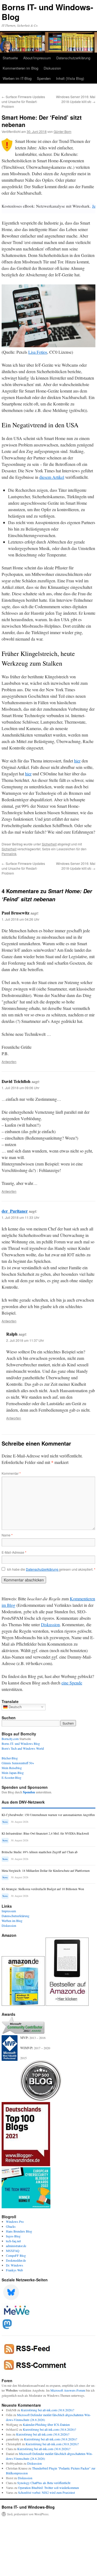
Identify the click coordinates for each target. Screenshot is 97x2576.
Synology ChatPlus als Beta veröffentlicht (44, 2483)
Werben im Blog (12, 1921)
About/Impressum (37, 58)
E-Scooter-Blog (11, 1777)
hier (77, 761)
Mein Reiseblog (12, 1768)
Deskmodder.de (16, 2260)
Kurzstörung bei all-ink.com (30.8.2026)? (48, 2410)
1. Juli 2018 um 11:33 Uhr (20, 1217)
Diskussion (52, 68)
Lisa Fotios (38, 352)
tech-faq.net (13, 2241)
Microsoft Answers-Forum (68, 2390)
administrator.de (16, 2246)
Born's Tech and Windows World (23, 1748)
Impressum (9, 1911)
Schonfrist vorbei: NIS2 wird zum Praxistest (46, 2492)
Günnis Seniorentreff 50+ (18, 1763)
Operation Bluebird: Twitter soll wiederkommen (48, 2488)
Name (7, 1535)
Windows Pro (15, 2221)
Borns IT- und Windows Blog (21, 1743)
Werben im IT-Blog (17, 78)
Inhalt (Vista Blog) (70, 78)
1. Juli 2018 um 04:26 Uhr (20, 919)
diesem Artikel (52, 477)
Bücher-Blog (10, 1758)
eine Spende (72, 1683)
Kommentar (11, 1473)
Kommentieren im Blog (20, 68)
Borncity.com (10, 1739)
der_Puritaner (15, 1211)
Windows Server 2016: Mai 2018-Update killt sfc (76, 99)
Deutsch (15, 1707)
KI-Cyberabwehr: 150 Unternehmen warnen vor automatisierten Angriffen (48, 1815)
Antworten (9, 1062)
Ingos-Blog (13, 2236)
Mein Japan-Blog (13, 1773)
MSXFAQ (13, 2251)
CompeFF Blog (16, 2255)
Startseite (10, 58)
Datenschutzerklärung (73, 58)
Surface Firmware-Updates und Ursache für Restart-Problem (23, 102)
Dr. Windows (15, 2265)
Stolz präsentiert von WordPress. (28, 2514)
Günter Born (63, 131)
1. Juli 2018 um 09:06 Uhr (20, 1088)
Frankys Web (14, 2270)
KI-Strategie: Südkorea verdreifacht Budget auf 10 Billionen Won (43, 1889)
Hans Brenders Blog (19, 2231)
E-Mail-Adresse (14, 1552)
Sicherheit (49, 844)
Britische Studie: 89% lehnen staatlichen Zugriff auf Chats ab (40, 1852)
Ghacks (11, 2226)
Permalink (9, 854)
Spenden (44, 78)
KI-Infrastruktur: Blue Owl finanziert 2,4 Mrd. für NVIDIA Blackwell (45, 1833)
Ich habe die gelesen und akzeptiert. (51, 1569)
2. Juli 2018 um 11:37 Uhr (25, 1340)
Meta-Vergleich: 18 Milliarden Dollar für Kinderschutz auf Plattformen (46, 1871)
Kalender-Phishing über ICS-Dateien (46, 2424)
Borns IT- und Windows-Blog (47, 12)
